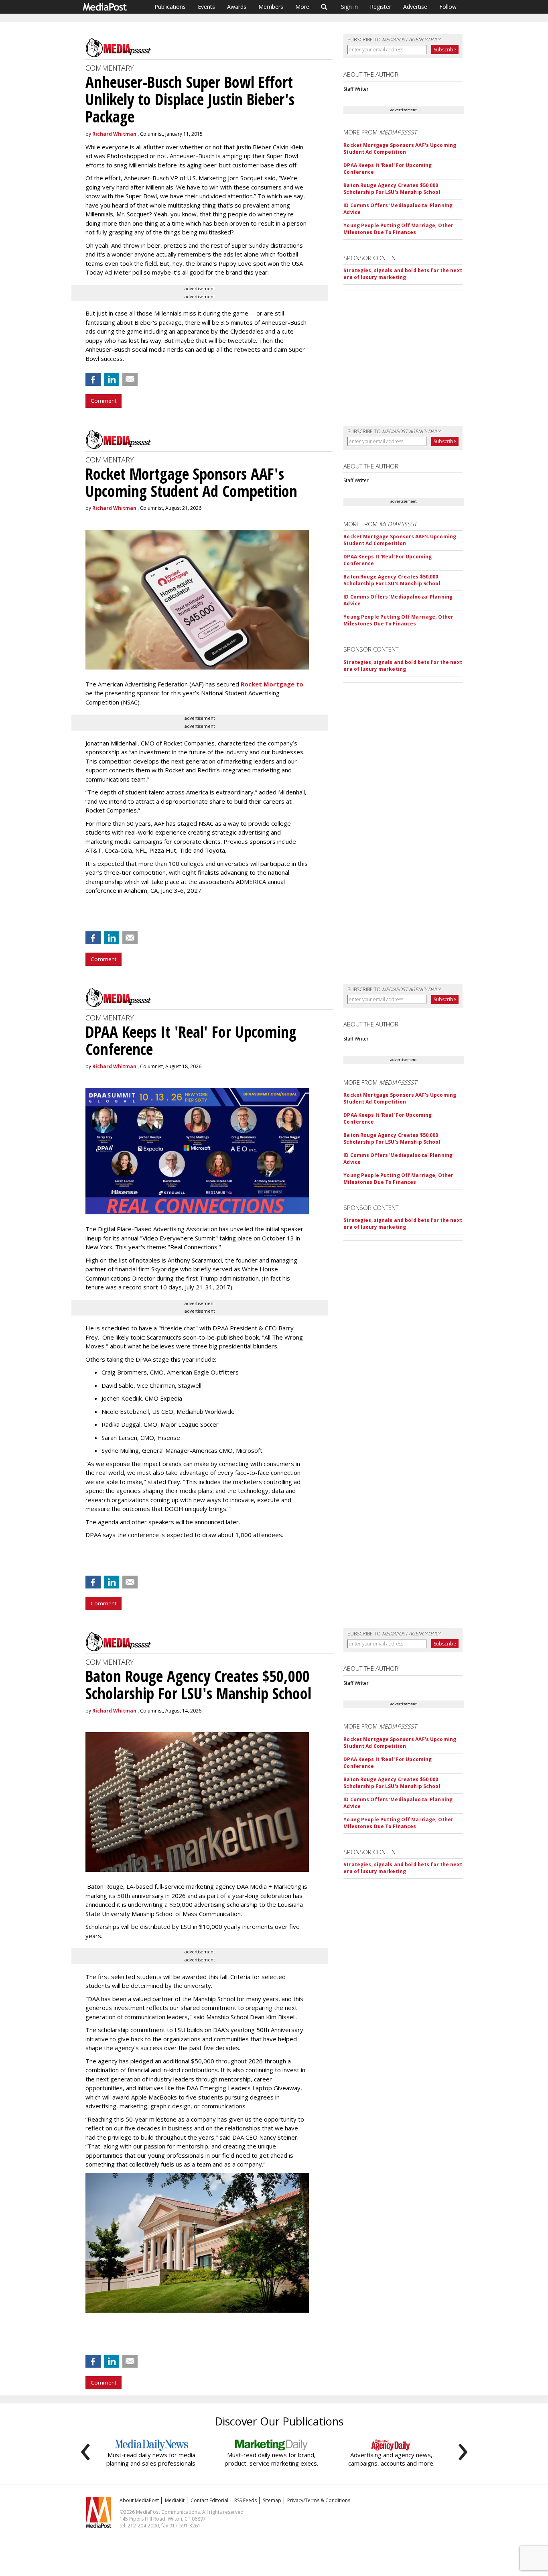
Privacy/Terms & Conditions (319, 2500)
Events (206, 7)
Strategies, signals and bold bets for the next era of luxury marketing (403, 274)
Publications (170, 7)
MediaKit (175, 2500)
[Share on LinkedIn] (112, 379)
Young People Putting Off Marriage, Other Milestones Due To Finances (398, 229)
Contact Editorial (209, 2500)
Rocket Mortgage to (272, 684)
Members (271, 7)
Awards (237, 7)
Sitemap (272, 2500)
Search (324, 7)
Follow (448, 7)
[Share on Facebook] (93, 379)
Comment (104, 401)
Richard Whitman (114, 134)
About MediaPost (139, 2500)
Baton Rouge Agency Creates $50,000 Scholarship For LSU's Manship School (392, 189)
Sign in (349, 7)
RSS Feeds (246, 2500)
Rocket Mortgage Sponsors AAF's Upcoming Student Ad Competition (400, 149)
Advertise (415, 7)
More (302, 7)
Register (381, 7)
